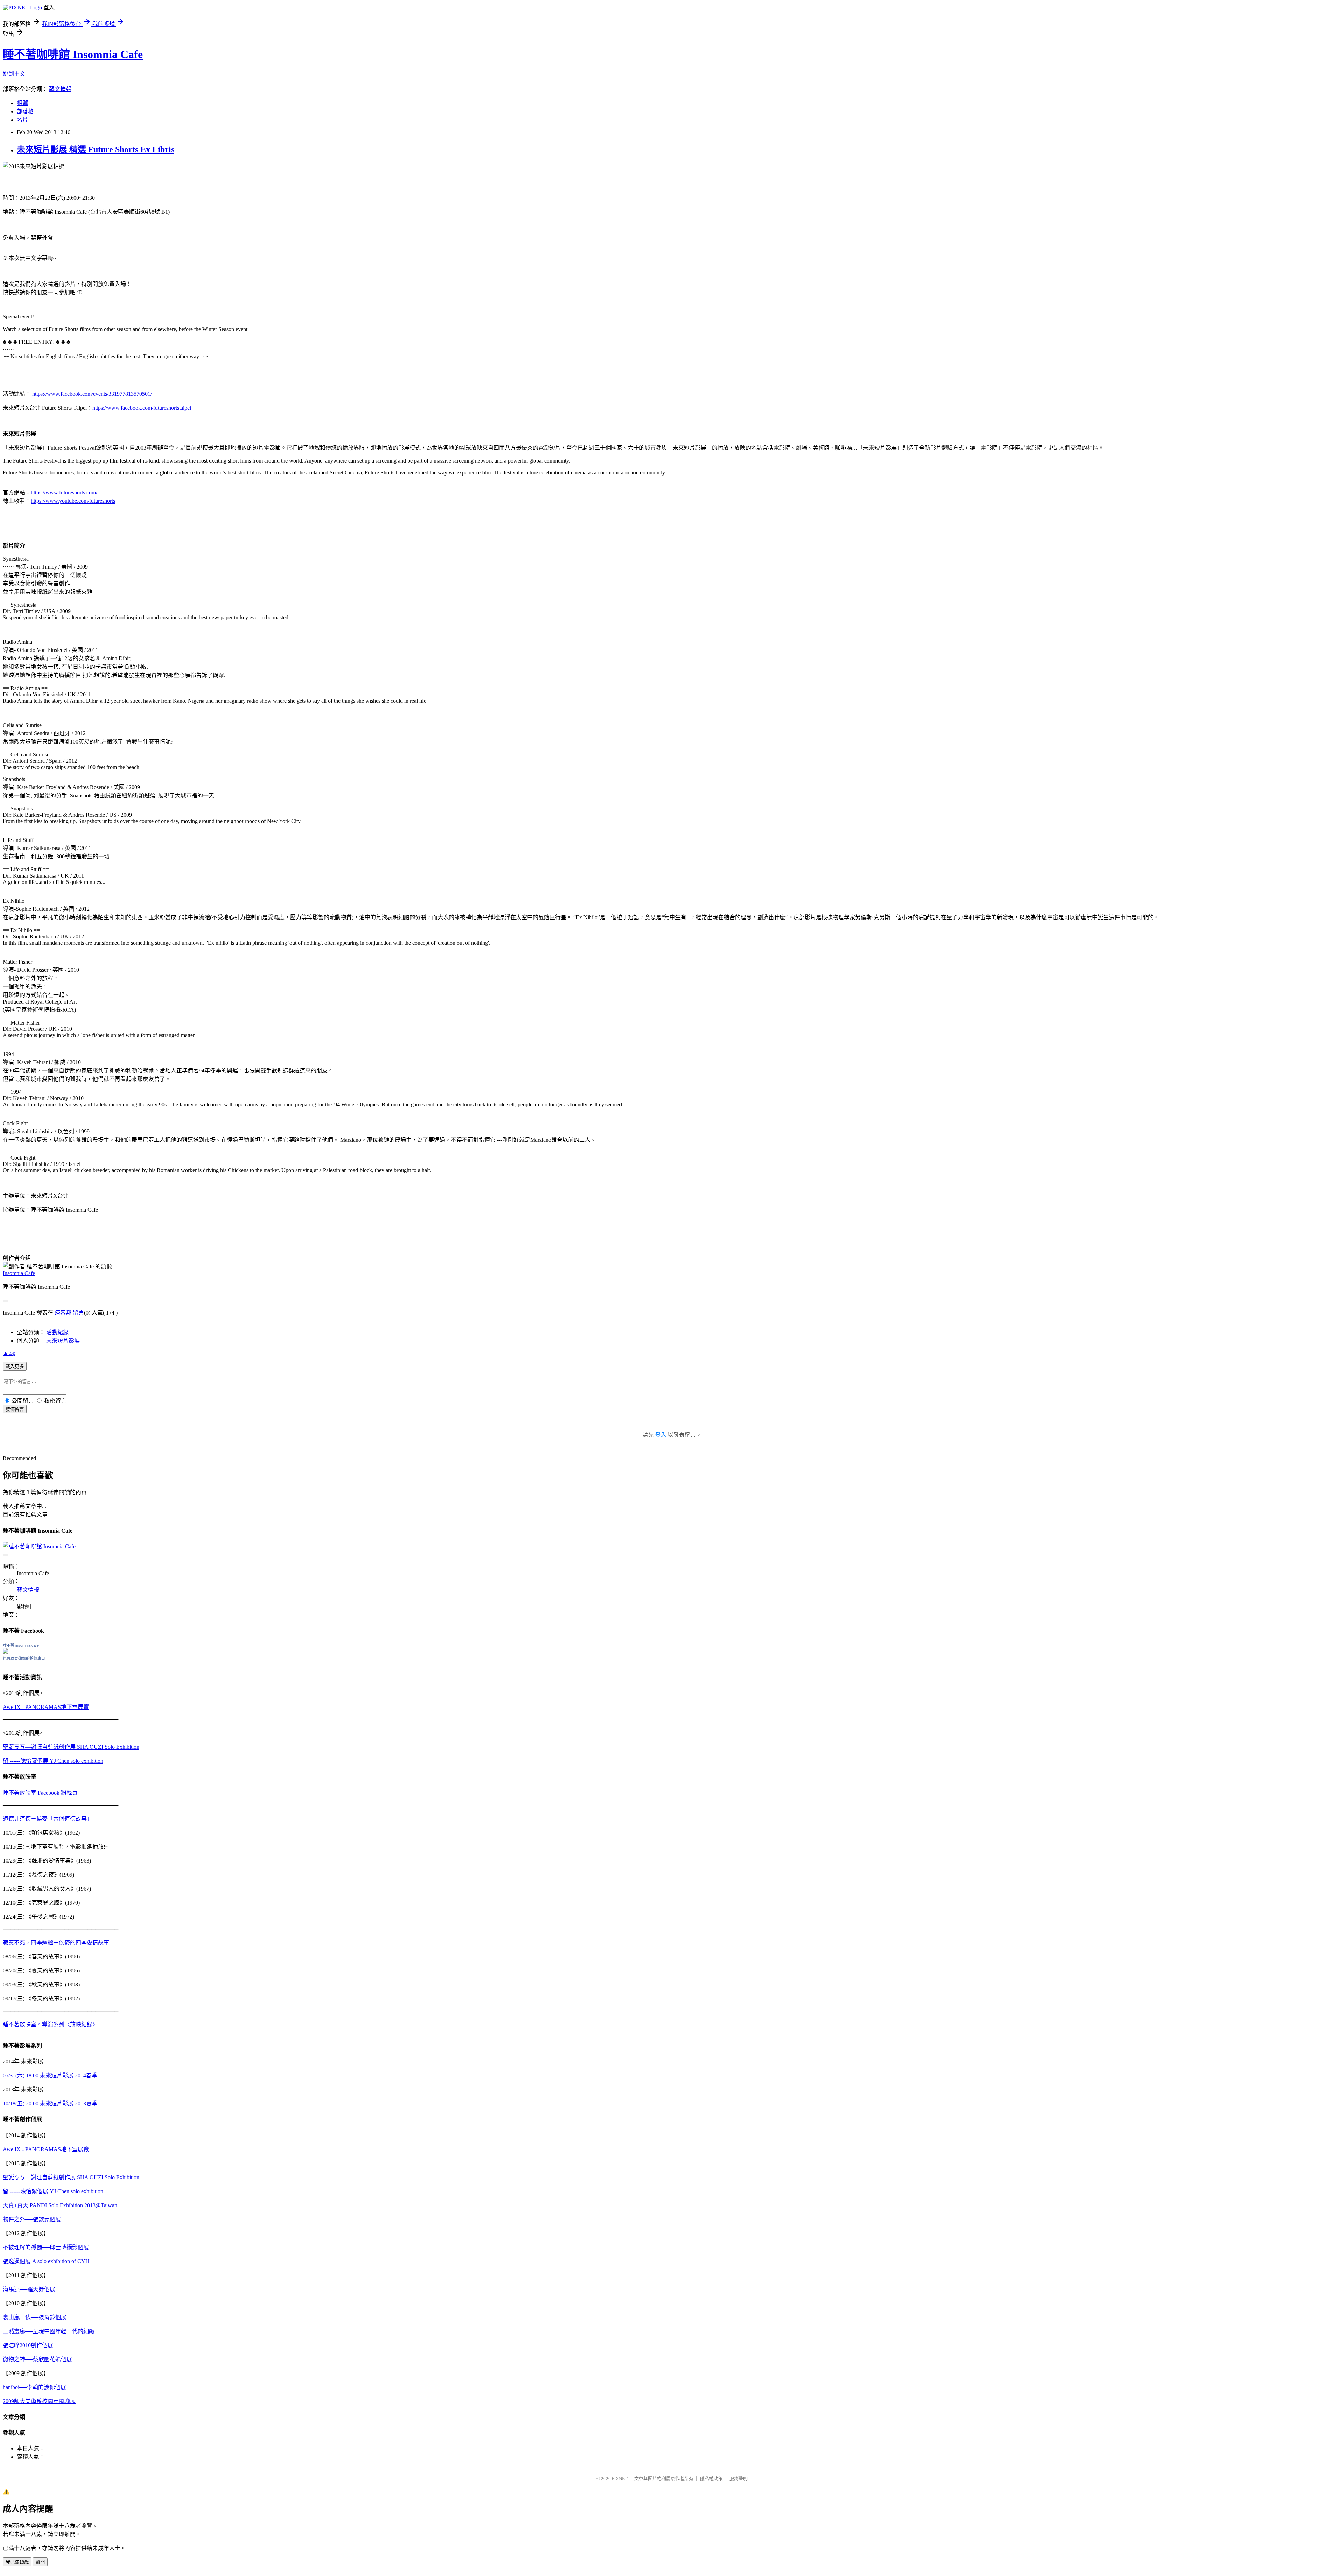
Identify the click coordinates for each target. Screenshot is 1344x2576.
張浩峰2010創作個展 (28, 2345)
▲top (9, 1353)
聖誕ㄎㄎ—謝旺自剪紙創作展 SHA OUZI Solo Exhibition (71, 1747)
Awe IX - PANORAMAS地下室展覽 (46, 1707)
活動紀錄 (57, 1332)
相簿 (22, 103)
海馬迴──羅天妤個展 (29, 2289)
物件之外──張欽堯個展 (32, 2219)
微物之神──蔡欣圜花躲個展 (37, 2359)
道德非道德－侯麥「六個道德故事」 (48, 1819)
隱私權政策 (711, 2479)
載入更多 (15, 1367)
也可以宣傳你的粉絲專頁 (24, 1659)
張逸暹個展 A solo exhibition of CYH (46, 2261)
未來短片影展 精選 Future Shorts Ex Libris (96, 149)
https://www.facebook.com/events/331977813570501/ (92, 394)
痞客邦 (63, 1313)
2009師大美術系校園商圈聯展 (39, 2401)
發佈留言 (15, 1409)
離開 (40, 2562)
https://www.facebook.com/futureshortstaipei (142, 408)
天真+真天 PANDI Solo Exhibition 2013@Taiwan (60, 2205)
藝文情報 (60, 89)
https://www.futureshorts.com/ (64, 492)
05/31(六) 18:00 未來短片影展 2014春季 (50, 2075)
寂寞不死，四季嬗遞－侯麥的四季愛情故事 (56, 1942)
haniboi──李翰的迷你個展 (34, 2387)
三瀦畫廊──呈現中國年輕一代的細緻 (49, 2331)
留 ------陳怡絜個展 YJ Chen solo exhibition (53, 1761)
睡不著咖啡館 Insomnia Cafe (73, 54)
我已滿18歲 (17, 2562)
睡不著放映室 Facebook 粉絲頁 (40, 1793)
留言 (78, 1313)
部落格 (25, 111)
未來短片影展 (63, 1341)
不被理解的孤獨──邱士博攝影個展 (46, 2247)
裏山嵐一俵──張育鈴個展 (35, 2317)
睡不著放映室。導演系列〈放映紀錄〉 (50, 2024)
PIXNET (620, 2479)
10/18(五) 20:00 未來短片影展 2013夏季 (50, 2103)
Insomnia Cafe (19, 1273)
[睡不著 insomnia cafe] (6, 1652)
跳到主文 (14, 74)
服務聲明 (738, 2479)
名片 (22, 120)
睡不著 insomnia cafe (21, 1645)
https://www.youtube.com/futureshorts (73, 501)
